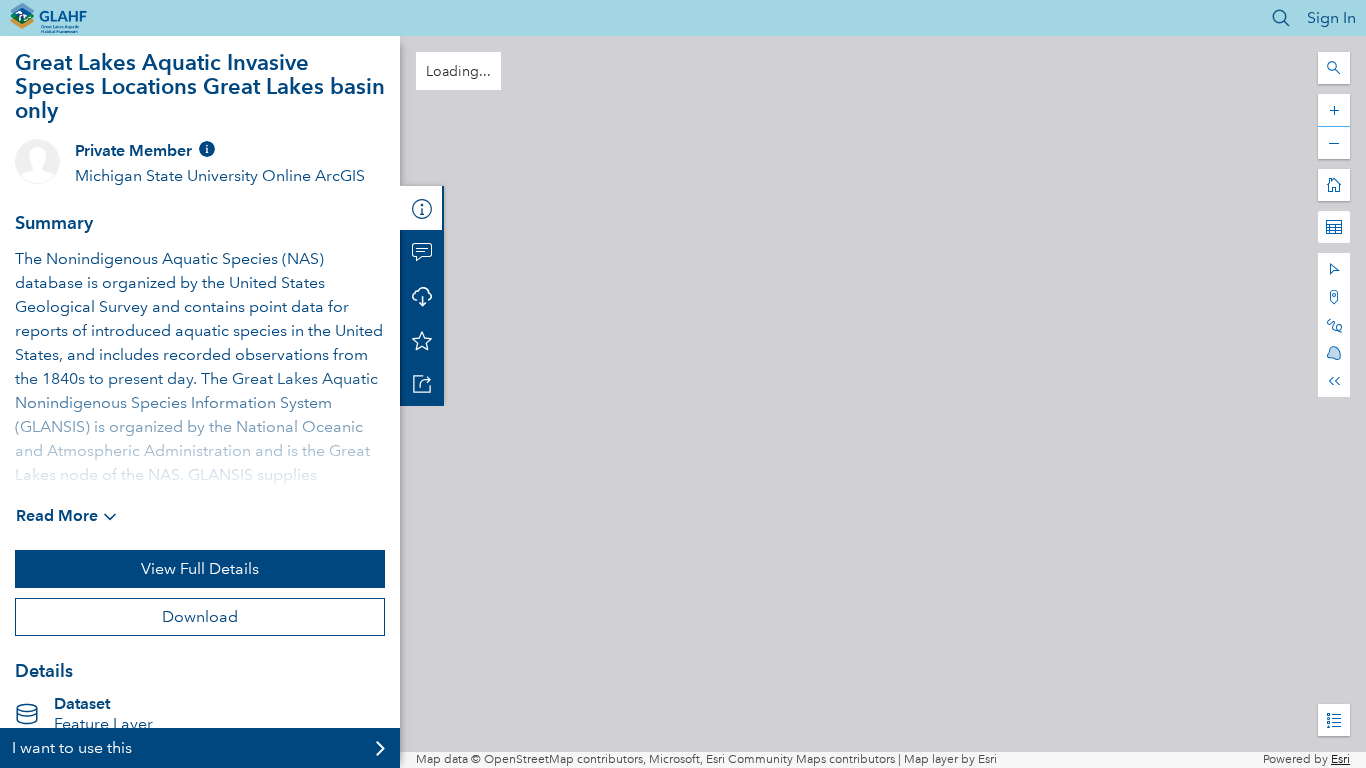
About (422, 208)
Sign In (1331, 17)
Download (200, 616)
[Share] (422, 384)
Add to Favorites (422, 340)
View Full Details (200, 568)
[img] (207, 149)
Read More (57, 515)
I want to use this (72, 747)
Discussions (422, 252)
